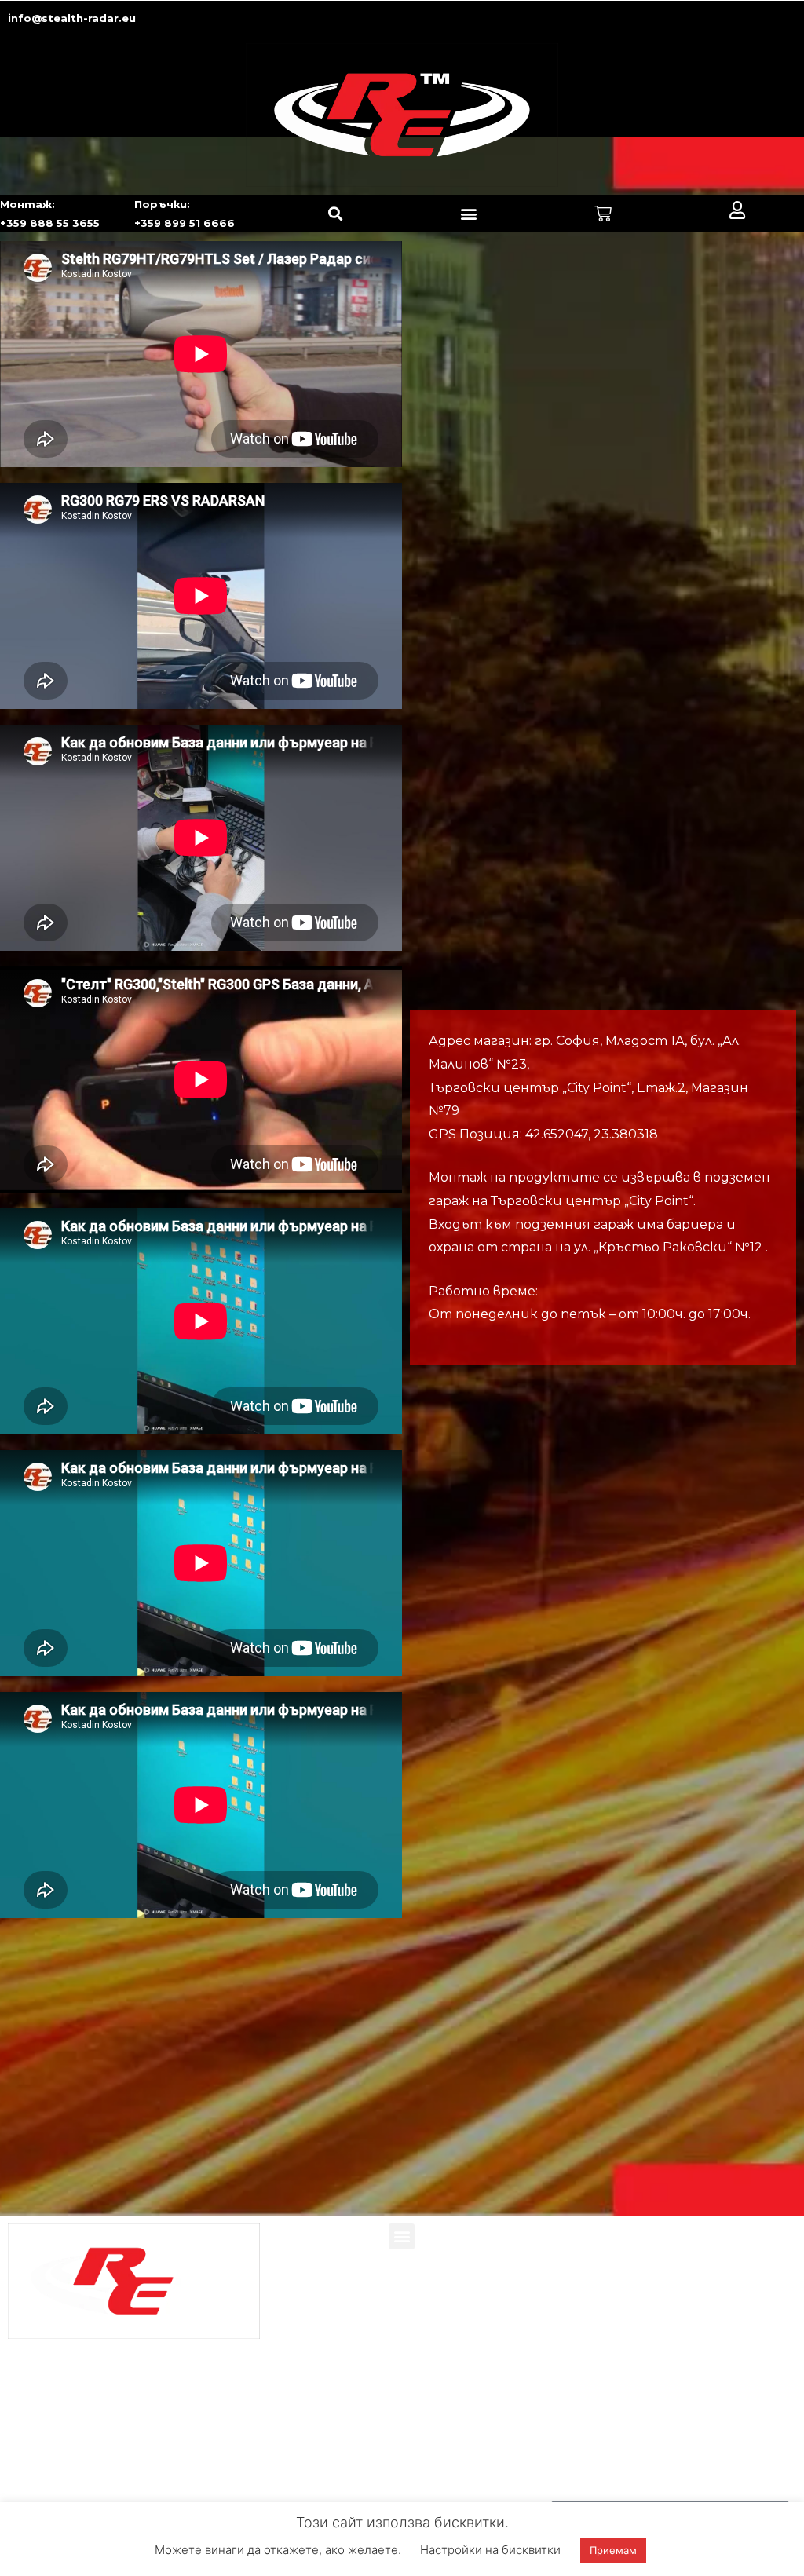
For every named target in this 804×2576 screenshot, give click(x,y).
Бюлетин (593, 2483)
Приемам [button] (613, 2550)
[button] (335, 214)
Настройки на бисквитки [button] (490, 2550)
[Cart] (603, 214)
